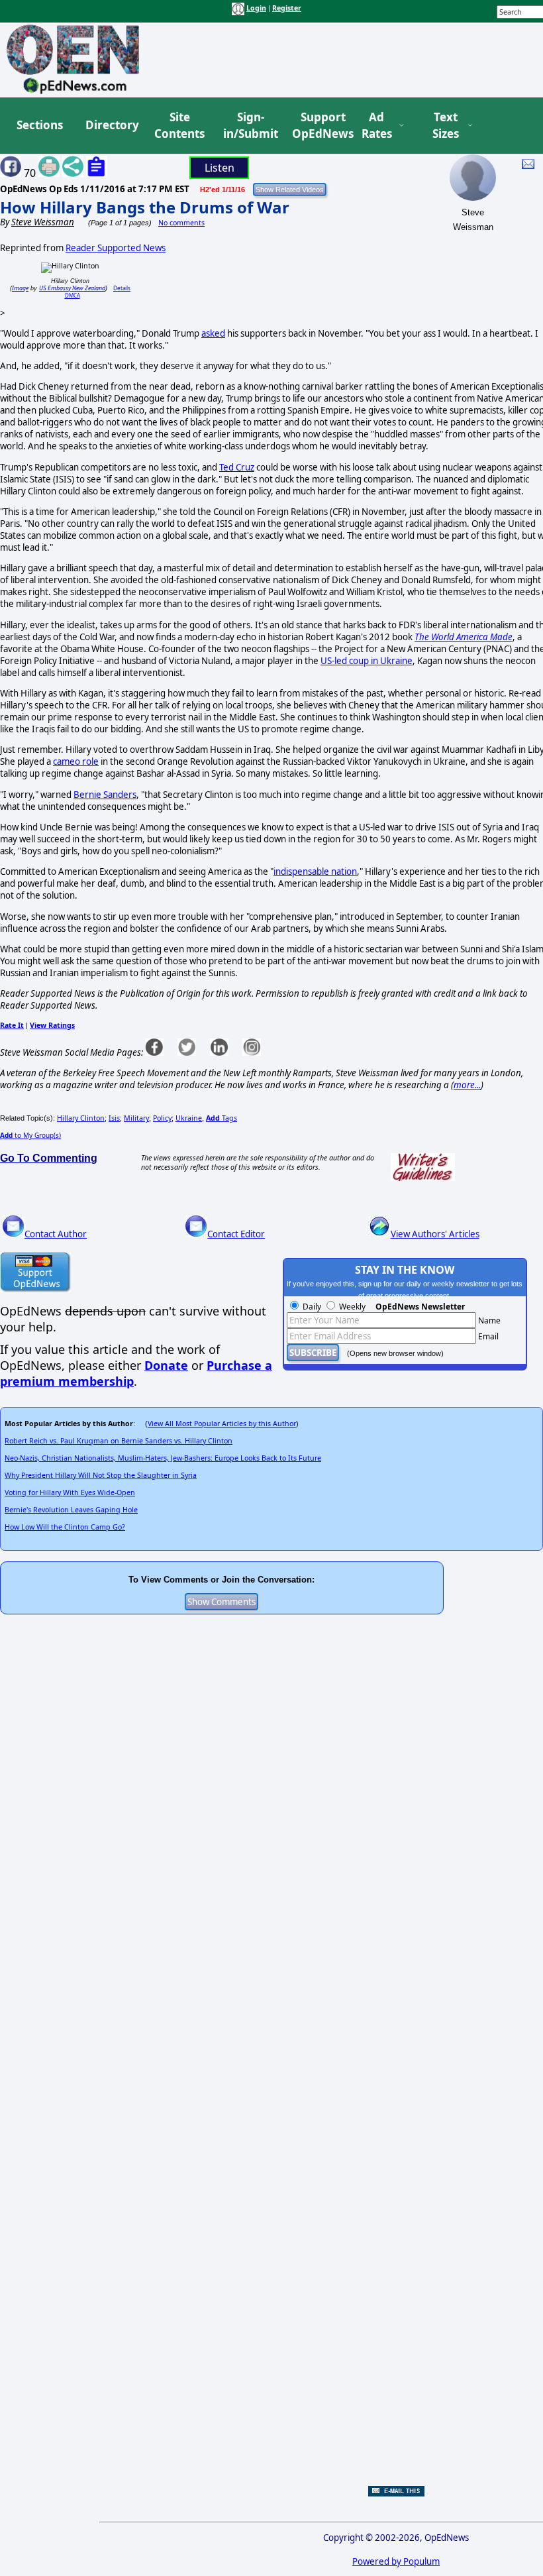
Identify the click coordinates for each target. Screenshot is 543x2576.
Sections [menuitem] (40, 125)
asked (213, 333)
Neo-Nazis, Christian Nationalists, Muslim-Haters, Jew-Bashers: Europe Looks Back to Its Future (163, 1458)
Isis (114, 1118)
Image (20, 288)
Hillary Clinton (81, 1118)
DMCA (73, 295)
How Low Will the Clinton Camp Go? (65, 1527)
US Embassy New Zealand (72, 288)
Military (136, 1118)
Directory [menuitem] (111, 125)
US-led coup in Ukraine (367, 661)
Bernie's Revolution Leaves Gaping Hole (71, 1510)
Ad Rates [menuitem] (377, 126)
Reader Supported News (116, 248)
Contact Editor (236, 1234)
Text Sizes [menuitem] (446, 126)
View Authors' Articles (435, 1234)
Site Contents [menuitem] (179, 126)
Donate (166, 1365)
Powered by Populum (396, 2561)
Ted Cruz (237, 467)
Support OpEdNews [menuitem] (318, 126)
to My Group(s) (30, 1135)
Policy (162, 1118)
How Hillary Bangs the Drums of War (145, 207)
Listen (220, 168)
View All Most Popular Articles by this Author (222, 1424)
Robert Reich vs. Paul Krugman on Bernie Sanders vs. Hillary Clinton (119, 1441)
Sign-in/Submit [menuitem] (249, 126)
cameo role (76, 761)
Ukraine (189, 1118)
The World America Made (464, 637)
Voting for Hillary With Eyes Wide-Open (70, 1492)
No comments (181, 223)
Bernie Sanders (105, 795)
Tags (222, 1118)
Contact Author (56, 1234)
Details (122, 288)
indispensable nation (315, 871)
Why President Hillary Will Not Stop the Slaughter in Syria (101, 1475)
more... (467, 1085)
